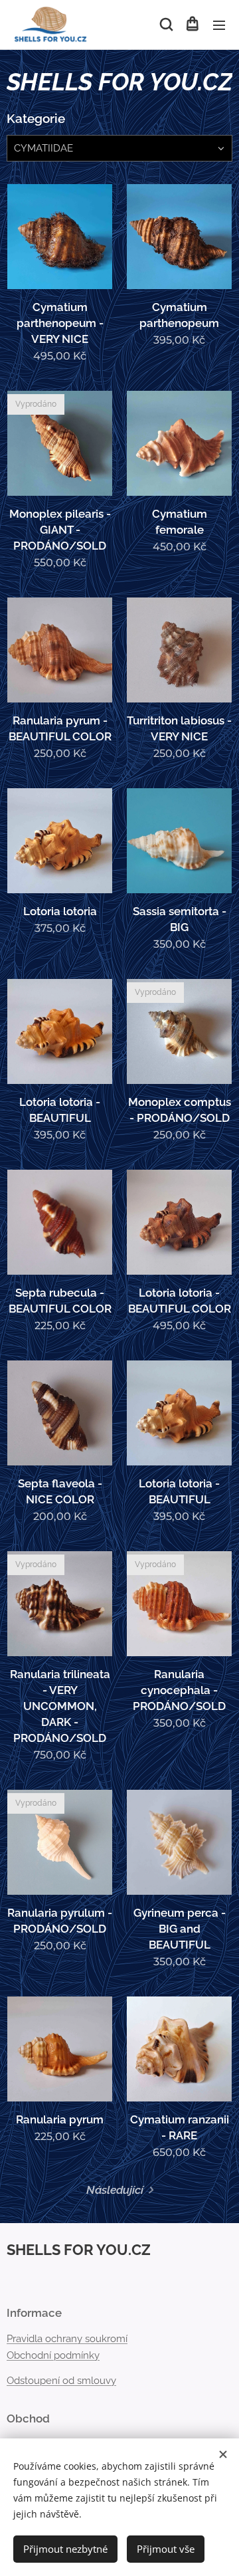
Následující (115, 2190)
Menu (219, 25)
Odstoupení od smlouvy (61, 2381)
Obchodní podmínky (53, 2355)
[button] (165, 25)
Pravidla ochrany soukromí (67, 2339)
